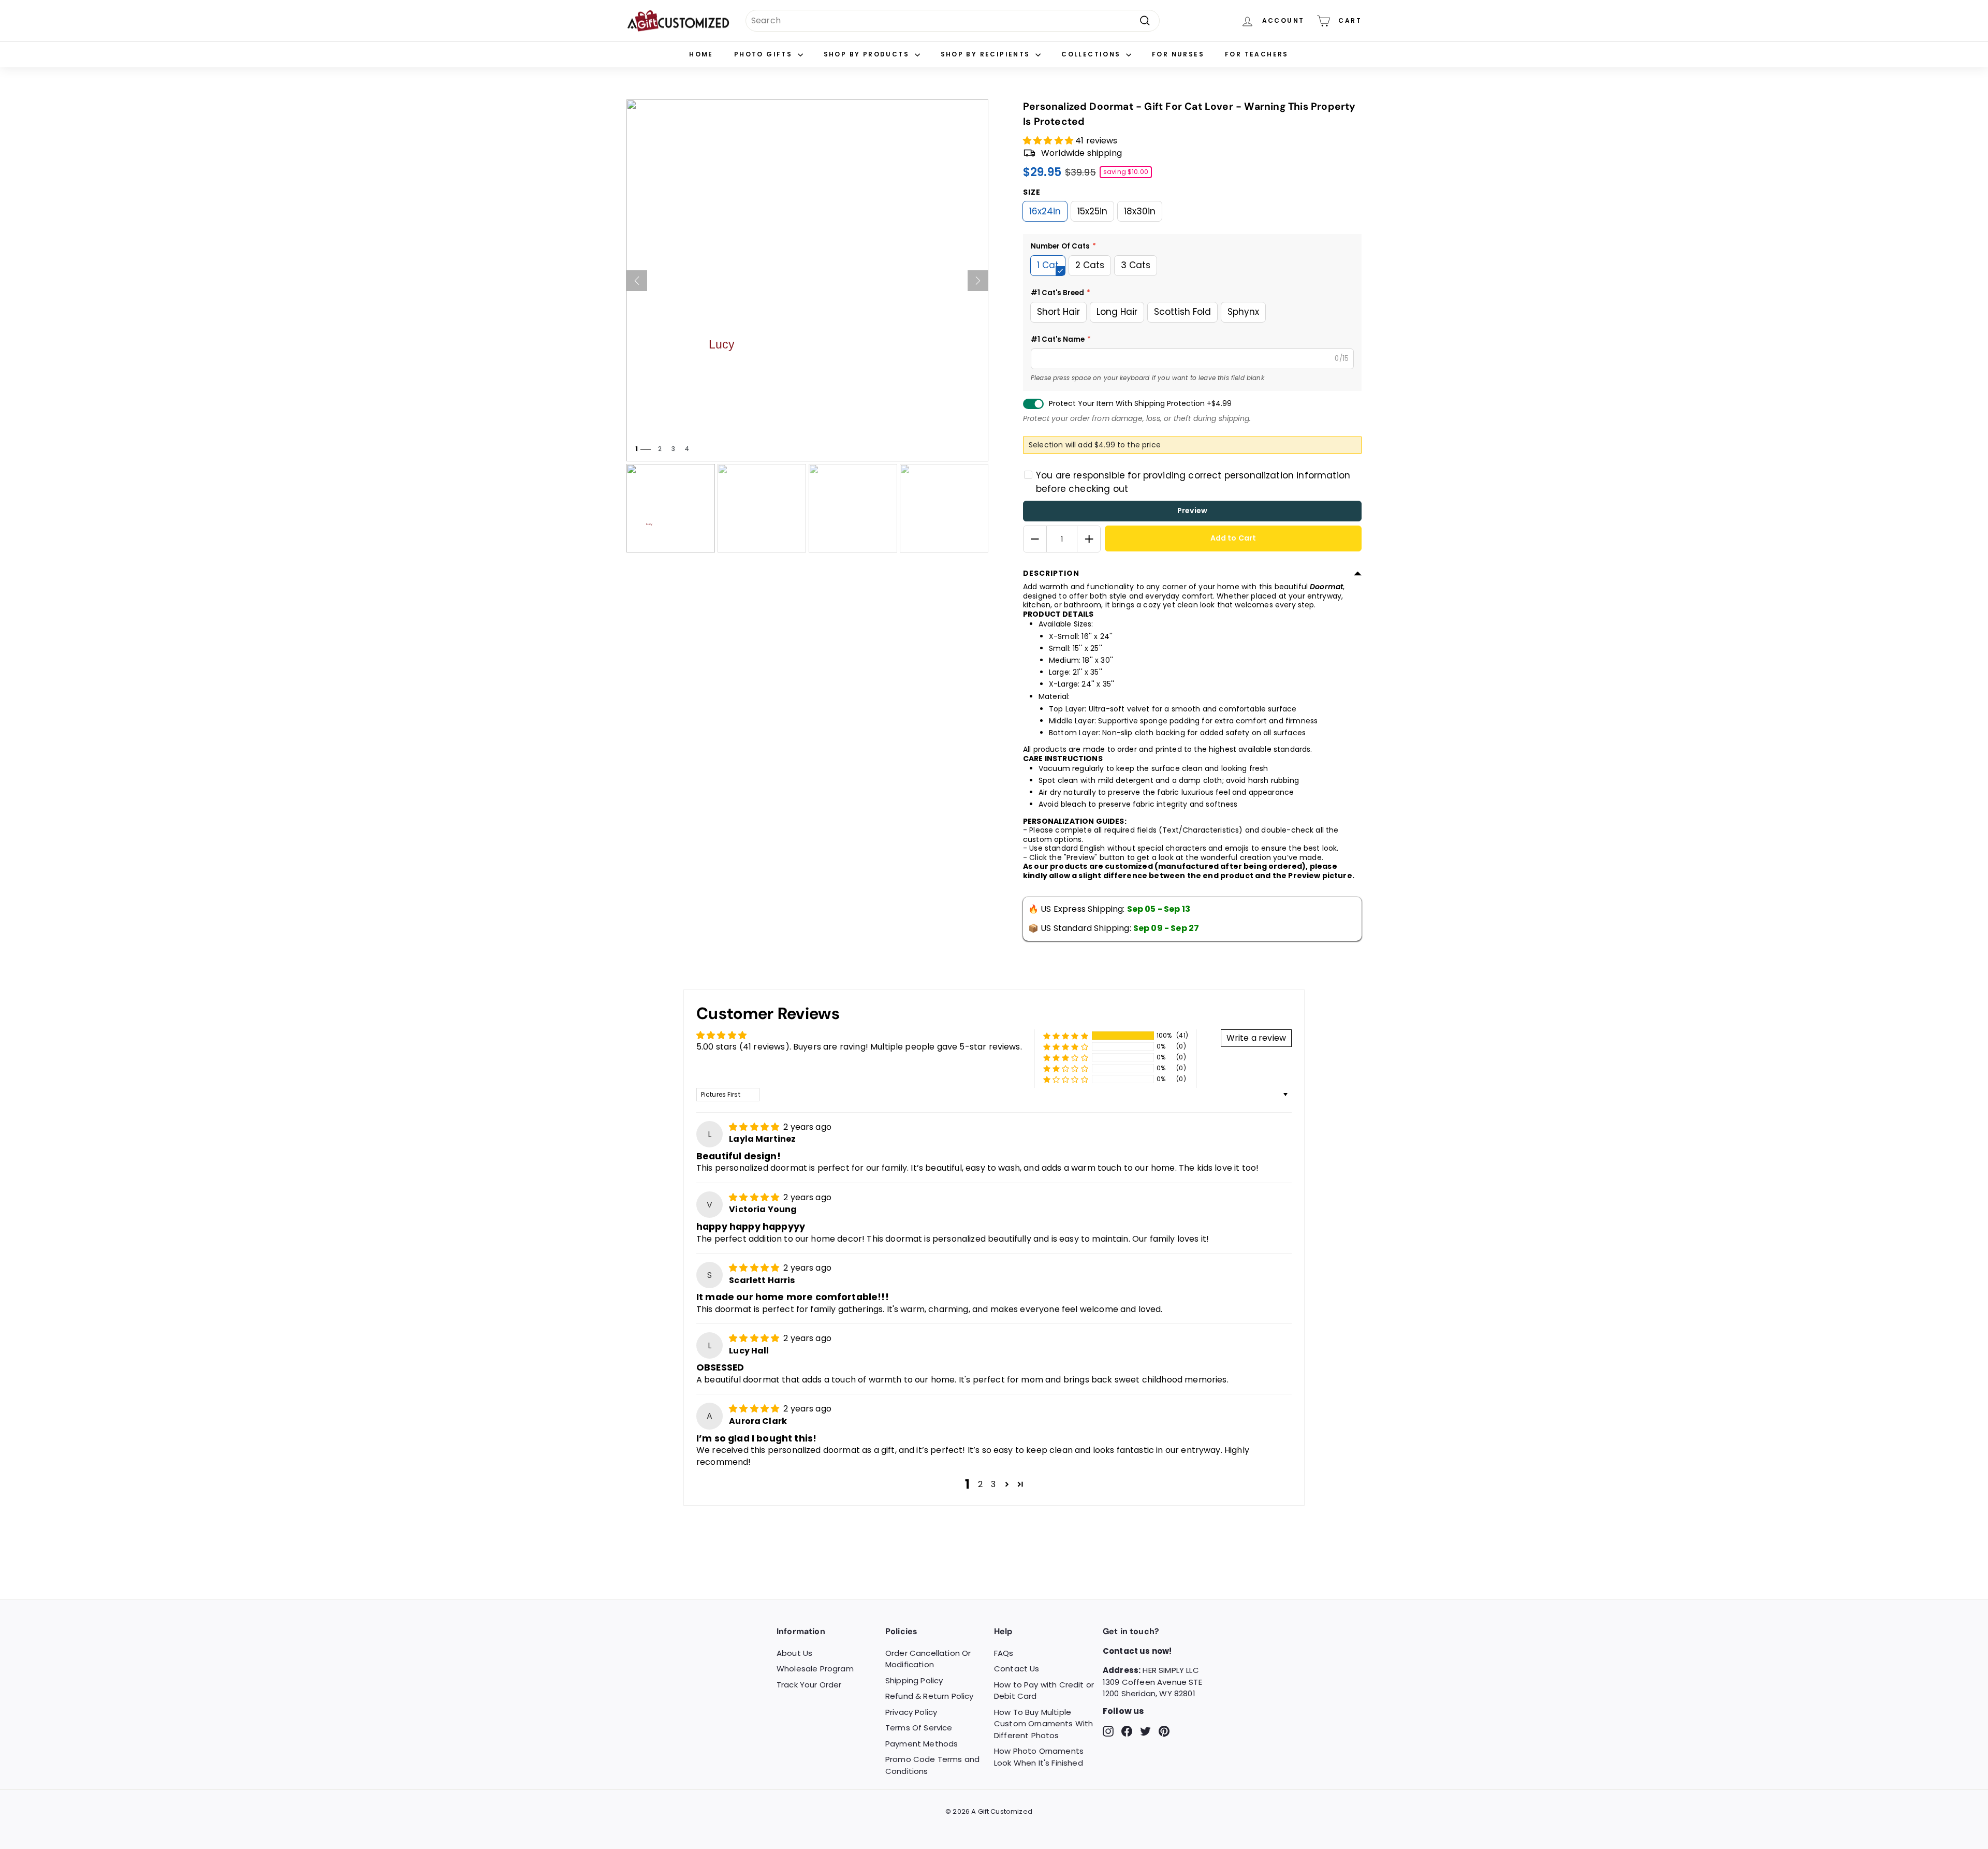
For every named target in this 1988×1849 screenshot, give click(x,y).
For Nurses (1178, 54)
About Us (794, 1653)
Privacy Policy (911, 1712)
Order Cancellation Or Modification (928, 1659)
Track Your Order (809, 1685)
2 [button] (980, 1484)
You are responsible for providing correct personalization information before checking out (1193, 482)
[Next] (978, 281)
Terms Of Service (919, 1728)
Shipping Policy (914, 1680)
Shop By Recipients (987, 54)
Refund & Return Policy (930, 1696)
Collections (1092, 54)
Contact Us (1017, 1669)
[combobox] (953, 21)
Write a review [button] (1256, 1038)
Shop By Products (868, 54)
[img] (755, 1127)
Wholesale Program (815, 1669)
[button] (1049, 141)
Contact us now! (1137, 1651)
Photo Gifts (765, 54)
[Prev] (637, 281)
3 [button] (993, 1484)
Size (1032, 192)
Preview (1192, 511)
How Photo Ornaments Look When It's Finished (1039, 1757)
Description (1051, 573)
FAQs (1004, 1653)
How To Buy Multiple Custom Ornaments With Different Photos (1043, 1724)
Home (701, 54)
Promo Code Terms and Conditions (932, 1765)
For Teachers (1257, 54)
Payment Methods (922, 1744)
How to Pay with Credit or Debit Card (1044, 1691)
